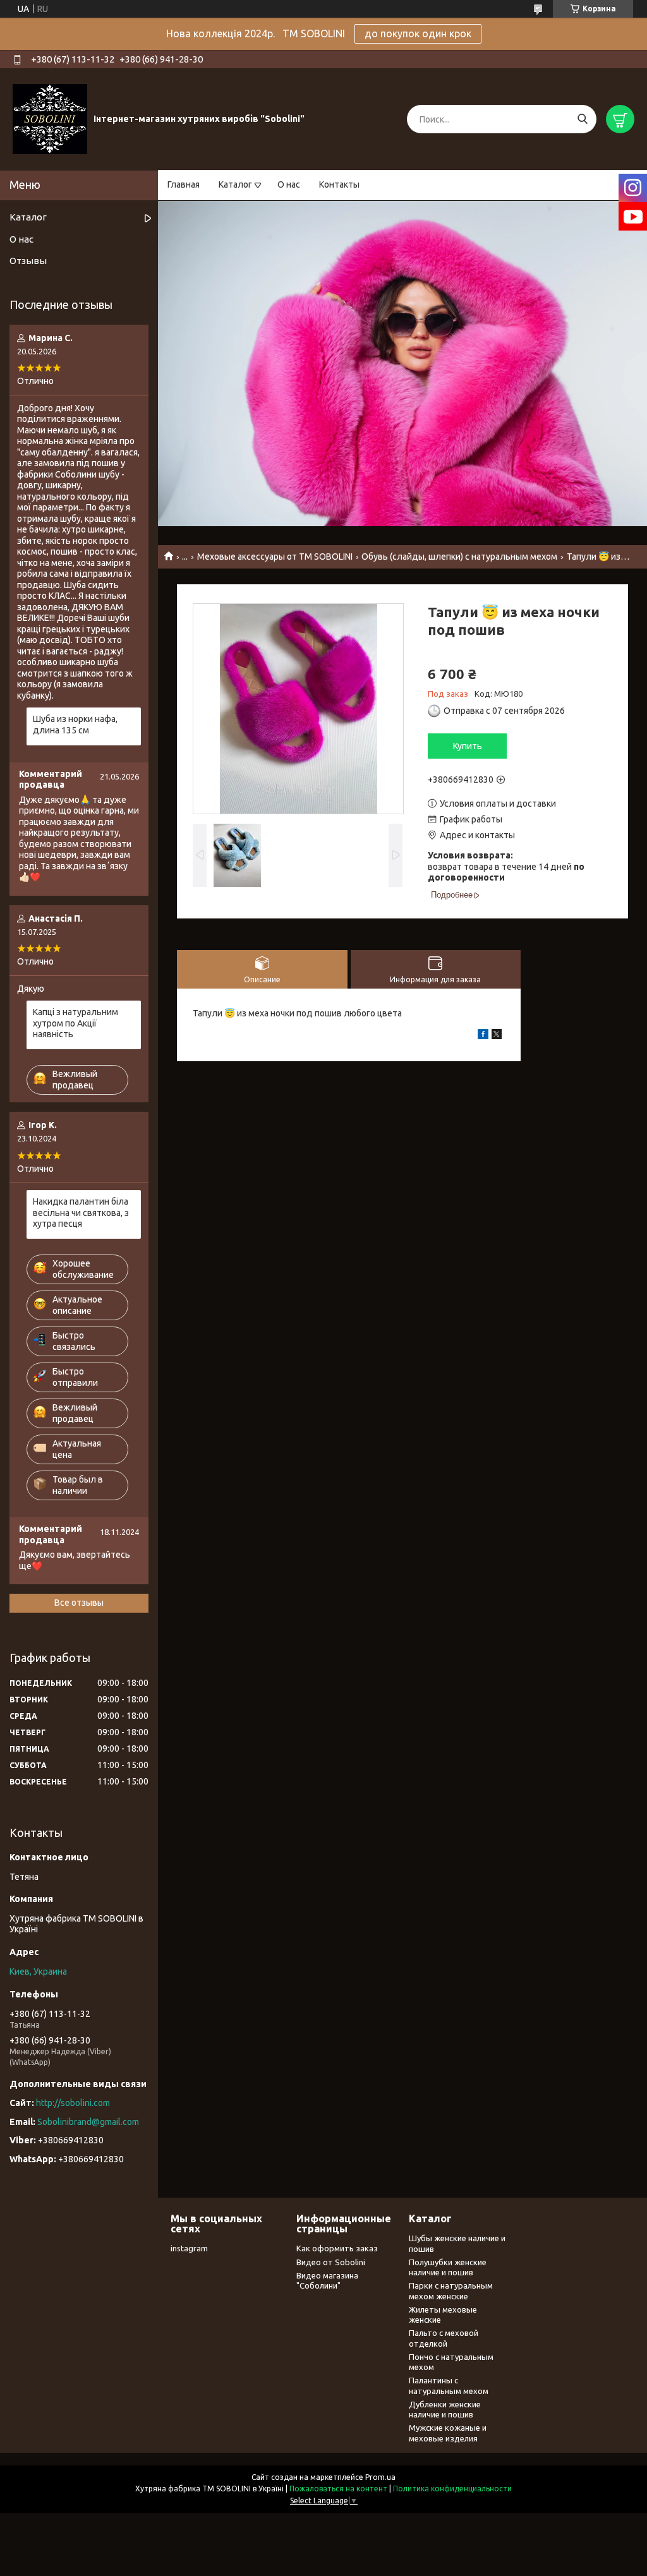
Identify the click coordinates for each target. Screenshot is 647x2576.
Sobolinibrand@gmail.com (88, 2122)
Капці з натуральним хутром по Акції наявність (76, 1023)
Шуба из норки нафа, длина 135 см (75, 725)
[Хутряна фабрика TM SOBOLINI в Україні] (50, 119)
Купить (468, 746)
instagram (189, 2248)
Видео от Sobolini (331, 2262)
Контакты (339, 184)
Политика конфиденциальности (452, 2489)
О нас (289, 184)
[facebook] (483, 1036)
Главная (184, 184)
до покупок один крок (418, 33)
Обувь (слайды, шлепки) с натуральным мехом (459, 557)
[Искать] (582, 119)
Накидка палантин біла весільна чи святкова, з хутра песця (81, 1213)
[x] (497, 1036)
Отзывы (28, 261)
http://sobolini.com (73, 2103)
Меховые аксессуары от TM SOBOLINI (275, 557)
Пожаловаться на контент (338, 2489)
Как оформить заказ (337, 2248)
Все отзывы (79, 1603)
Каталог (235, 184)
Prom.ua (380, 2477)
